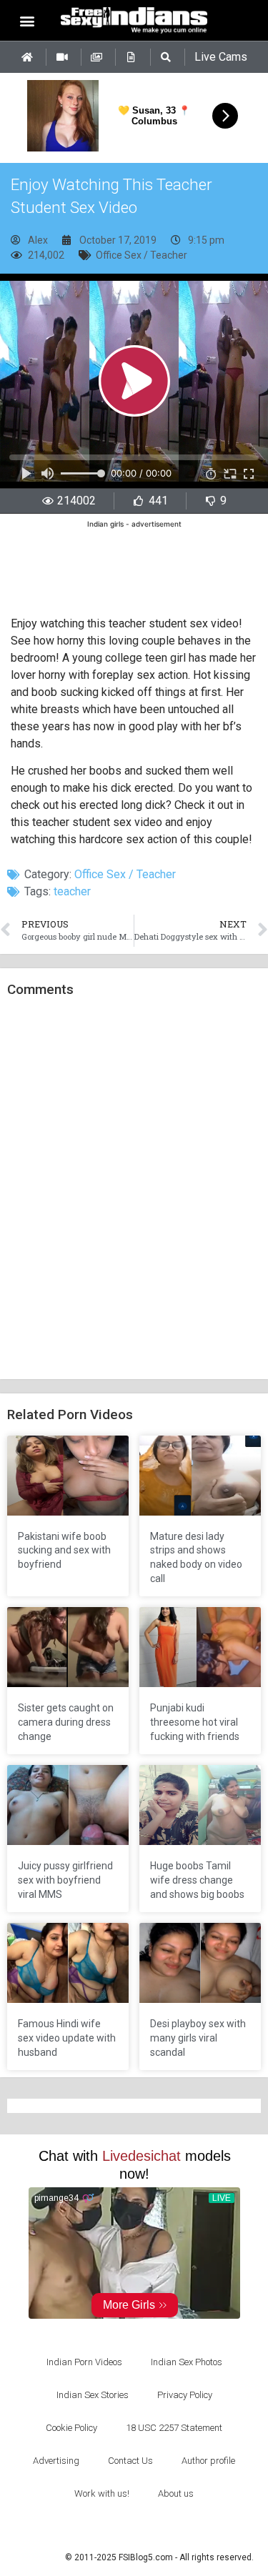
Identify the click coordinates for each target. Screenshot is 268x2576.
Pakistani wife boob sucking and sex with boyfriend (64, 1550)
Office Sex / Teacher (142, 255)
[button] (27, 20)
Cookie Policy (71, 2428)
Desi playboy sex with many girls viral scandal (198, 2038)
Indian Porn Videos (84, 2362)
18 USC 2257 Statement (174, 2428)
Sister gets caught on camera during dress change (66, 1722)
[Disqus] (134, 1189)
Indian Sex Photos (187, 2362)
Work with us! (102, 2493)
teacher (72, 891)
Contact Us (130, 2461)
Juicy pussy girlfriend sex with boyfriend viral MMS (65, 1880)
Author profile (208, 2461)
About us (176, 2493)
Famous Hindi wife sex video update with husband (67, 2038)
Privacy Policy (185, 2395)
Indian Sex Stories (93, 2395)
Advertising (56, 2461)
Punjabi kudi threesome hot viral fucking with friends (195, 1722)
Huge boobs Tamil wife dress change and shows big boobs (197, 1880)
